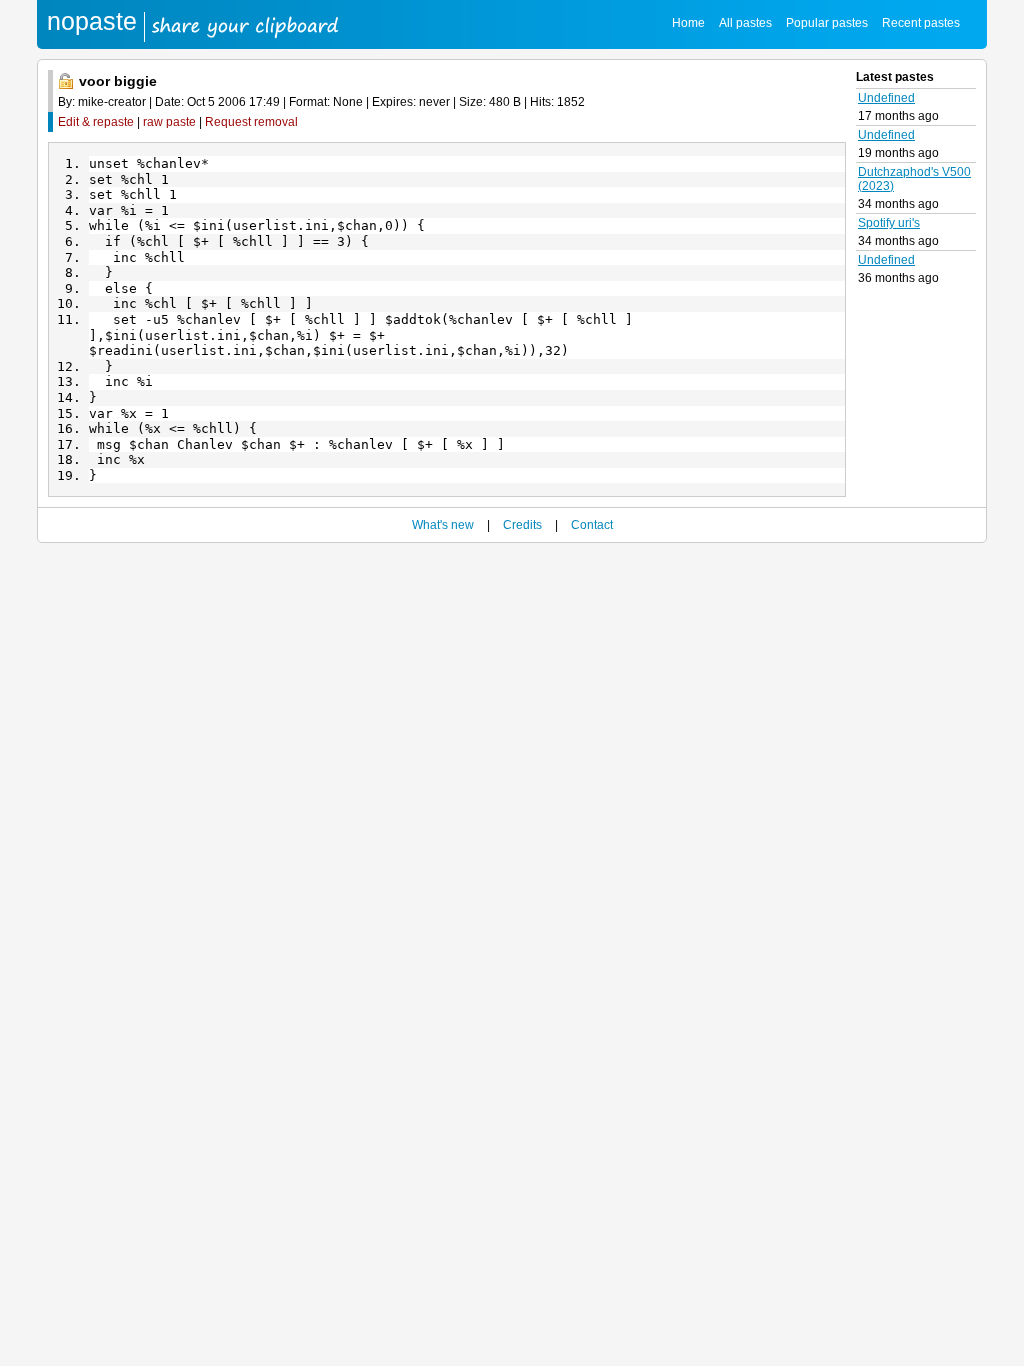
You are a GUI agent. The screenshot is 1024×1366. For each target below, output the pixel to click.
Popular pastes (827, 23)
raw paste (169, 122)
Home (688, 23)
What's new (443, 525)
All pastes (745, 23)
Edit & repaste (96, 122)
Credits (522, 525)
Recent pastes (921, 23)
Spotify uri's (889, 223)
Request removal (251, 122)
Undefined (886, 98)
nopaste (92, 21)
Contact (592, 525)
